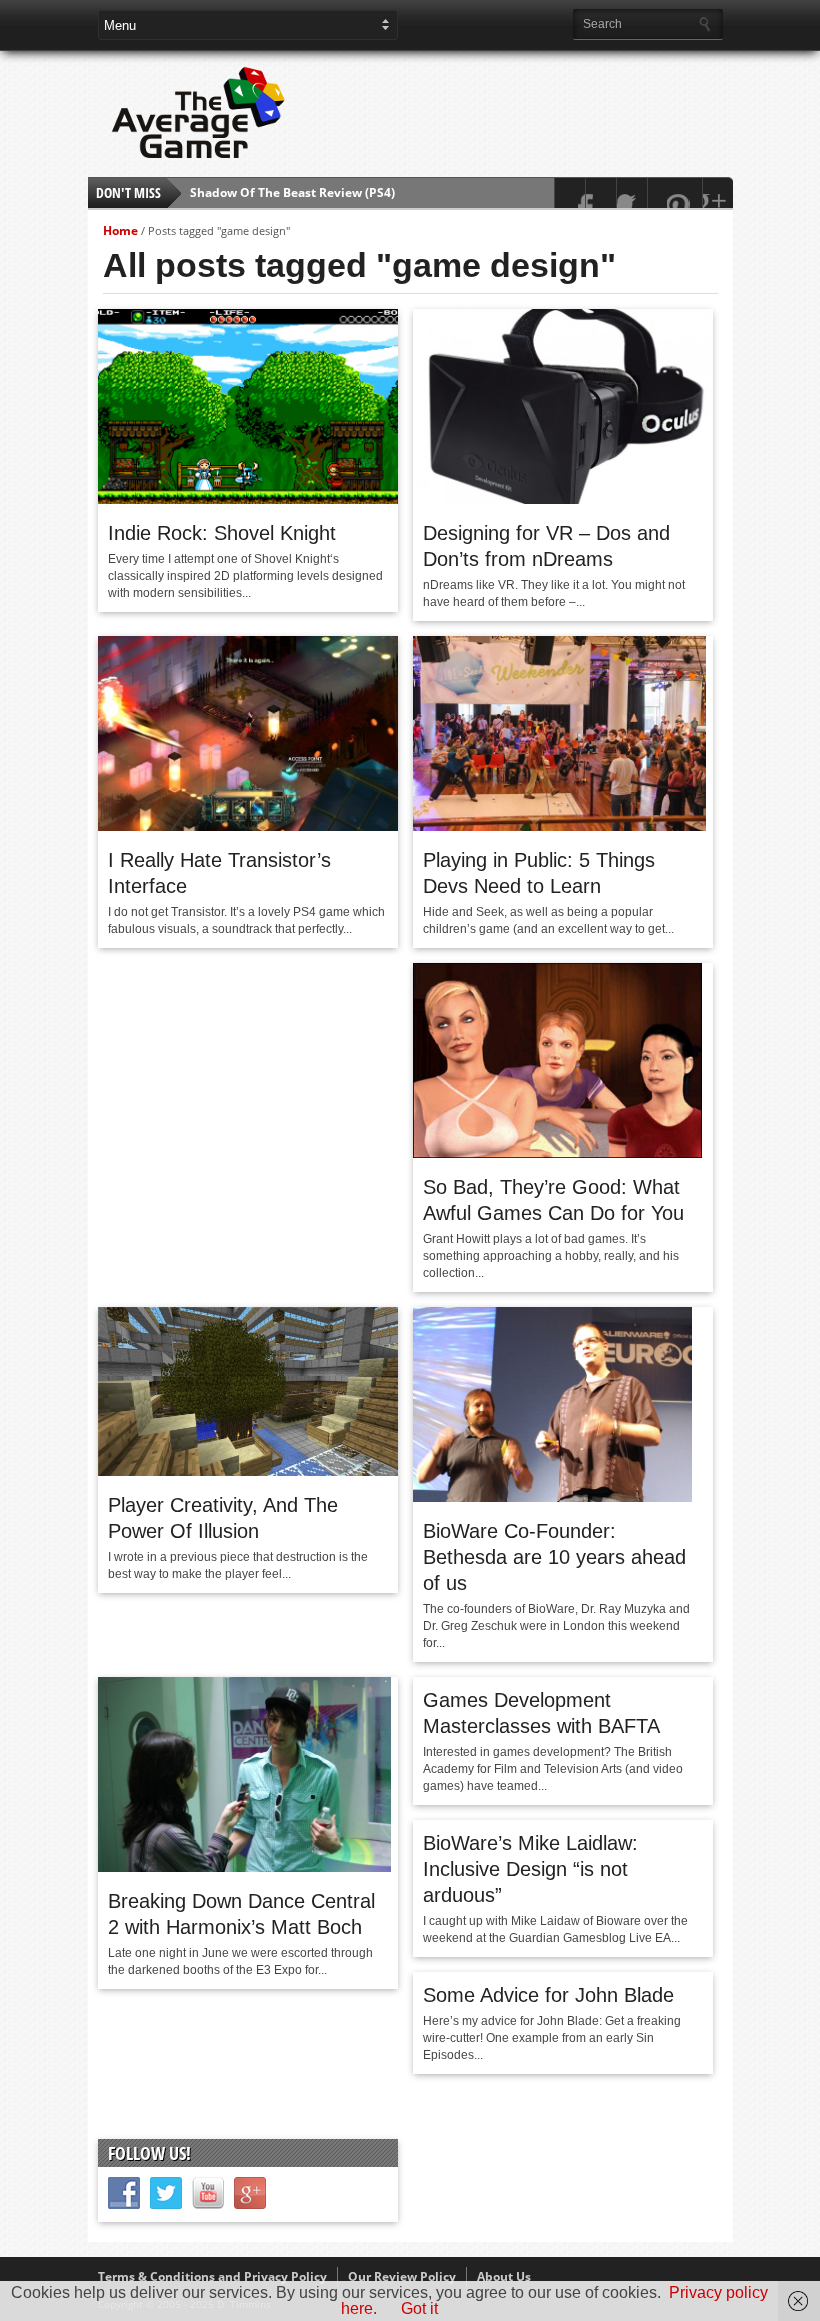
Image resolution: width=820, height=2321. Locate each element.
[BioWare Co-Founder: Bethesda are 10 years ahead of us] (552, 1497)
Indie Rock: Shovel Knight (222, 533)
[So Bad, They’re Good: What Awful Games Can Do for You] (557, 1153)
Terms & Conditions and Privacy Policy (212, 2276)
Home (120, 230)
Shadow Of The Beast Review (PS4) (292, 182)
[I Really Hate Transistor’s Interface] (248, 826)
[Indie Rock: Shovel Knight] (248, 499)
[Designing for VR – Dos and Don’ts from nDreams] (563, 499)
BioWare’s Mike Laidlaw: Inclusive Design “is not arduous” (530, 1869)
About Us (504, 2276)
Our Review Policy (402, 2276)
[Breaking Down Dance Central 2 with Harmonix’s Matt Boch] (244, 1867)
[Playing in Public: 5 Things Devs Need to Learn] (559, 826)
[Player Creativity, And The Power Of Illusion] (248, 1471)
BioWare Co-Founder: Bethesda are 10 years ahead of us (554, 1557)
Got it (419, 2308)
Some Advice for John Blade (548, 1995)
